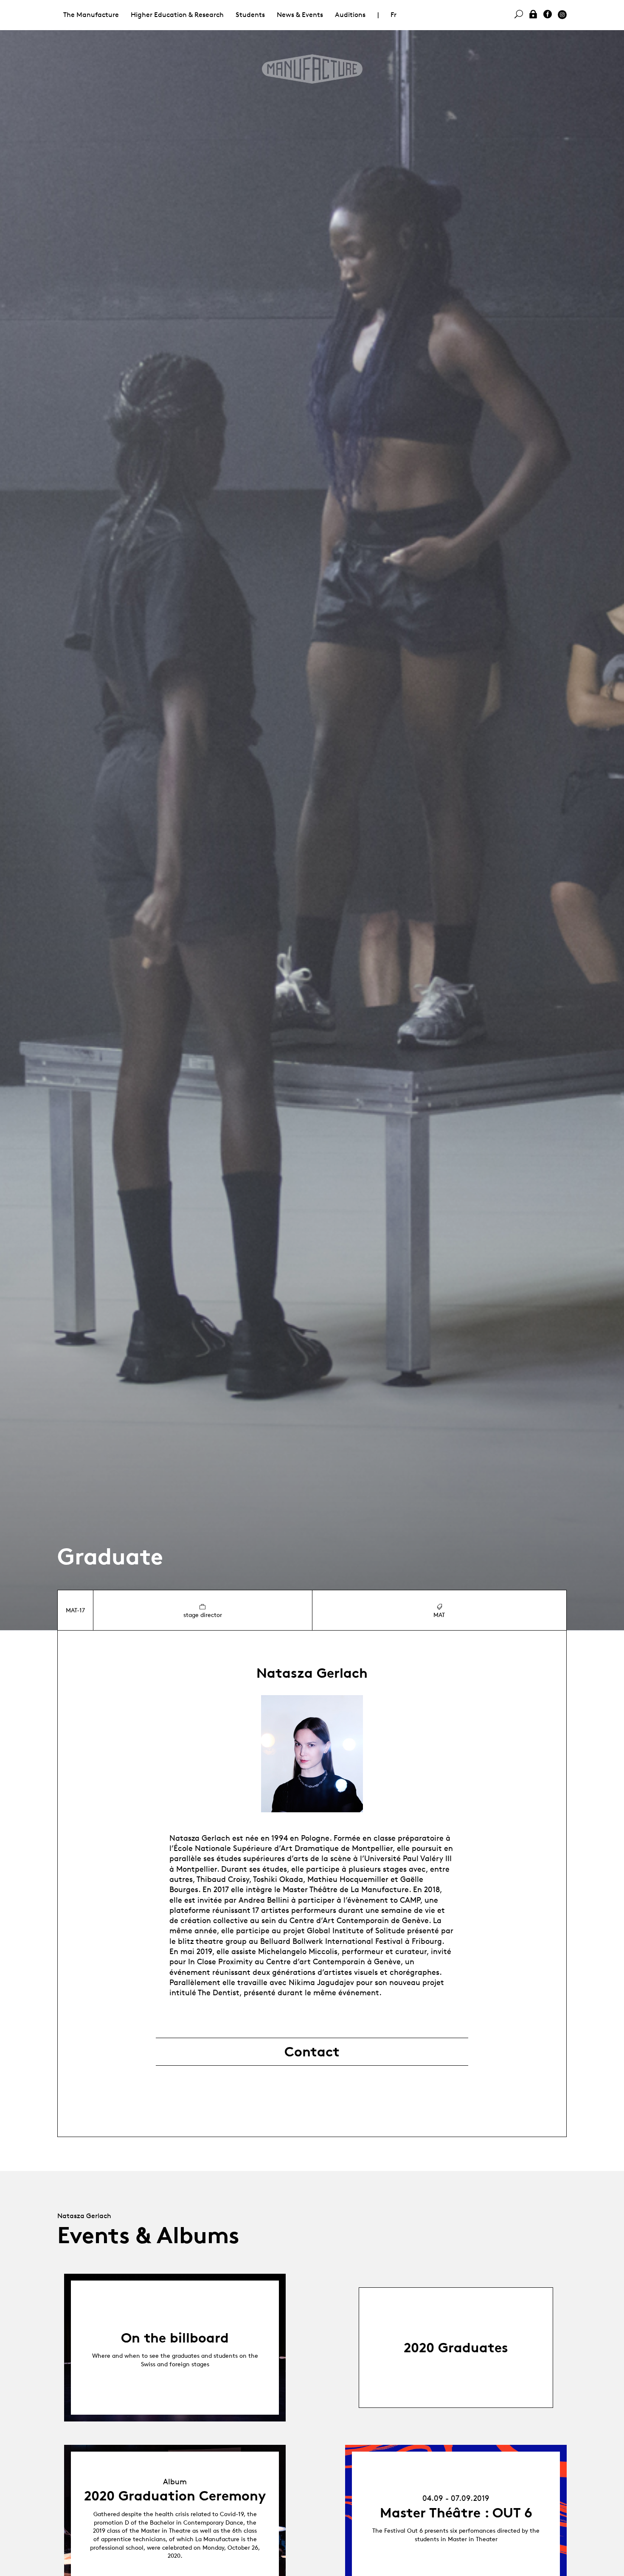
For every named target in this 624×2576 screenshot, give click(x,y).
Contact (312, 2052)
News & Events (300, 15)
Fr (394, 15)
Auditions (350, 15)
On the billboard (175, 2338)
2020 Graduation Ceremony (175, 2496)
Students (250, 15)
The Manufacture (91, 15)
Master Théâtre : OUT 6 (456, 2513)
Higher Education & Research (177, 15)
